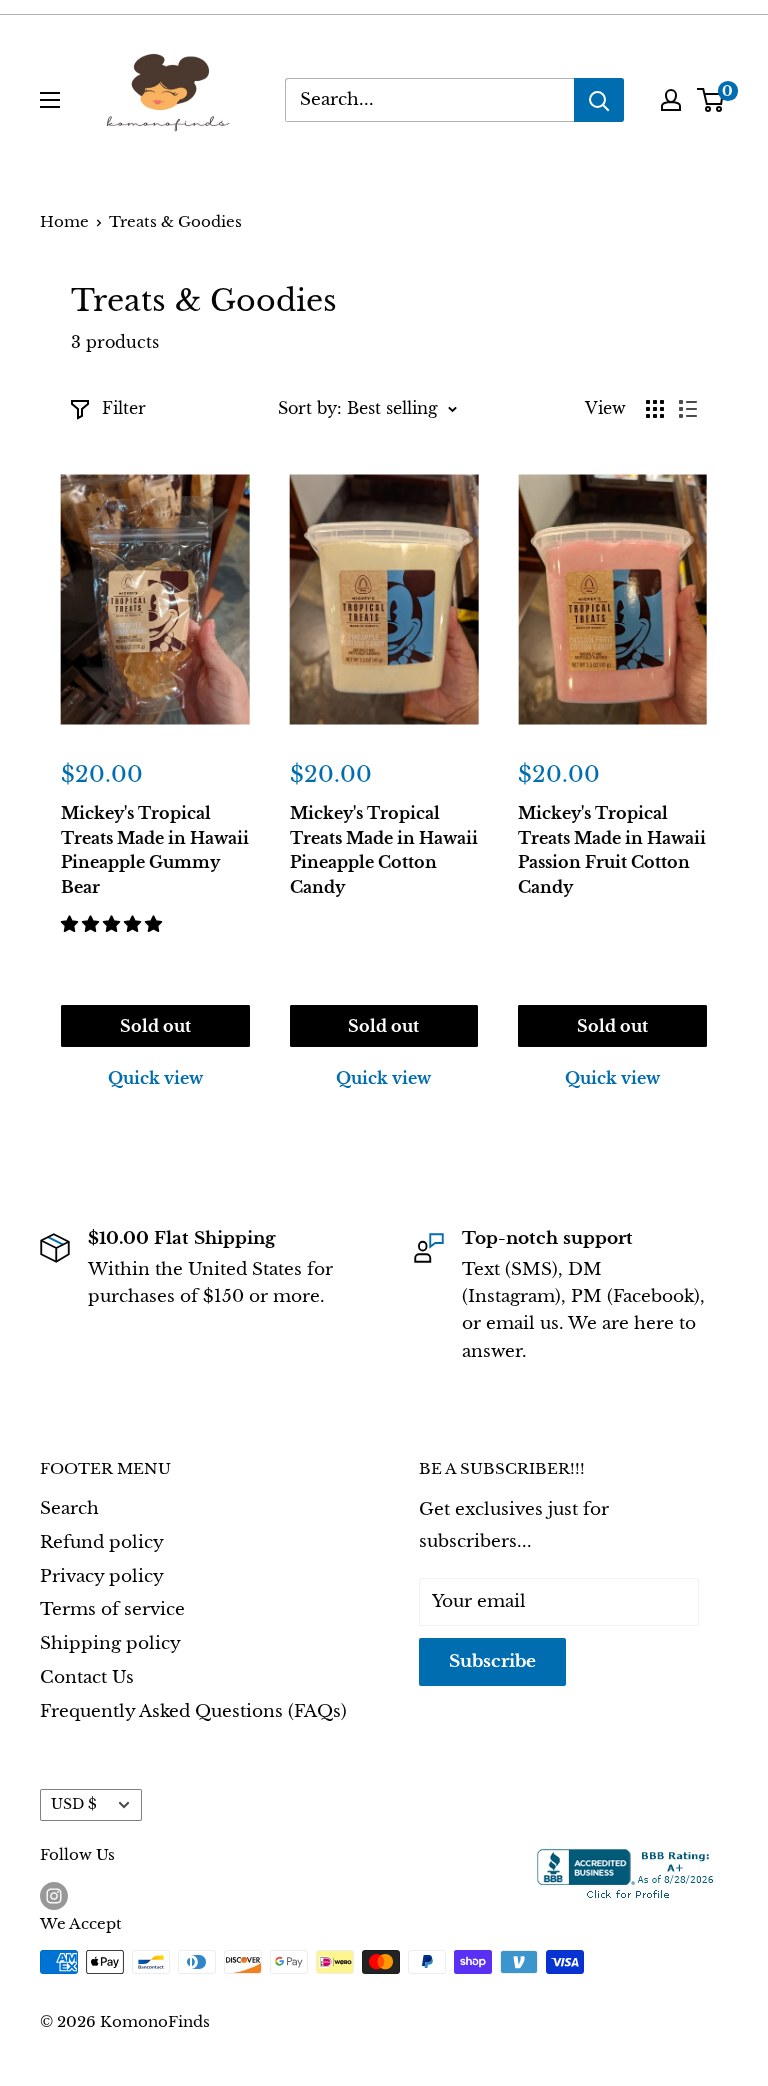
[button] (114, 924)
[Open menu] (50, 100)
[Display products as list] (688, 409)
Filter (124, 408)
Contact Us (87, 1677)
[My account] (671, 100)
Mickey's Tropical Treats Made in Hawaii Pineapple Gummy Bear (155, 850)
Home (64, 221)
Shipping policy (110, 1643)
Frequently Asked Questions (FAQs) (193, 1711)
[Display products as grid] (655, 409)
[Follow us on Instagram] (54, 1895)
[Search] (599, 100)
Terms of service (112, 1609)
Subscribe (492, 1661)
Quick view (155, 1078)
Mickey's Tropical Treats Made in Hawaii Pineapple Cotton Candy (384, 850)
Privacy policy (102, 1576)
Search (69, 1508)
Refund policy (102, 1542)
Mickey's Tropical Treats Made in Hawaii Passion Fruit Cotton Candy (612, 850)
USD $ (74, 1804)
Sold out (155, 1026)
